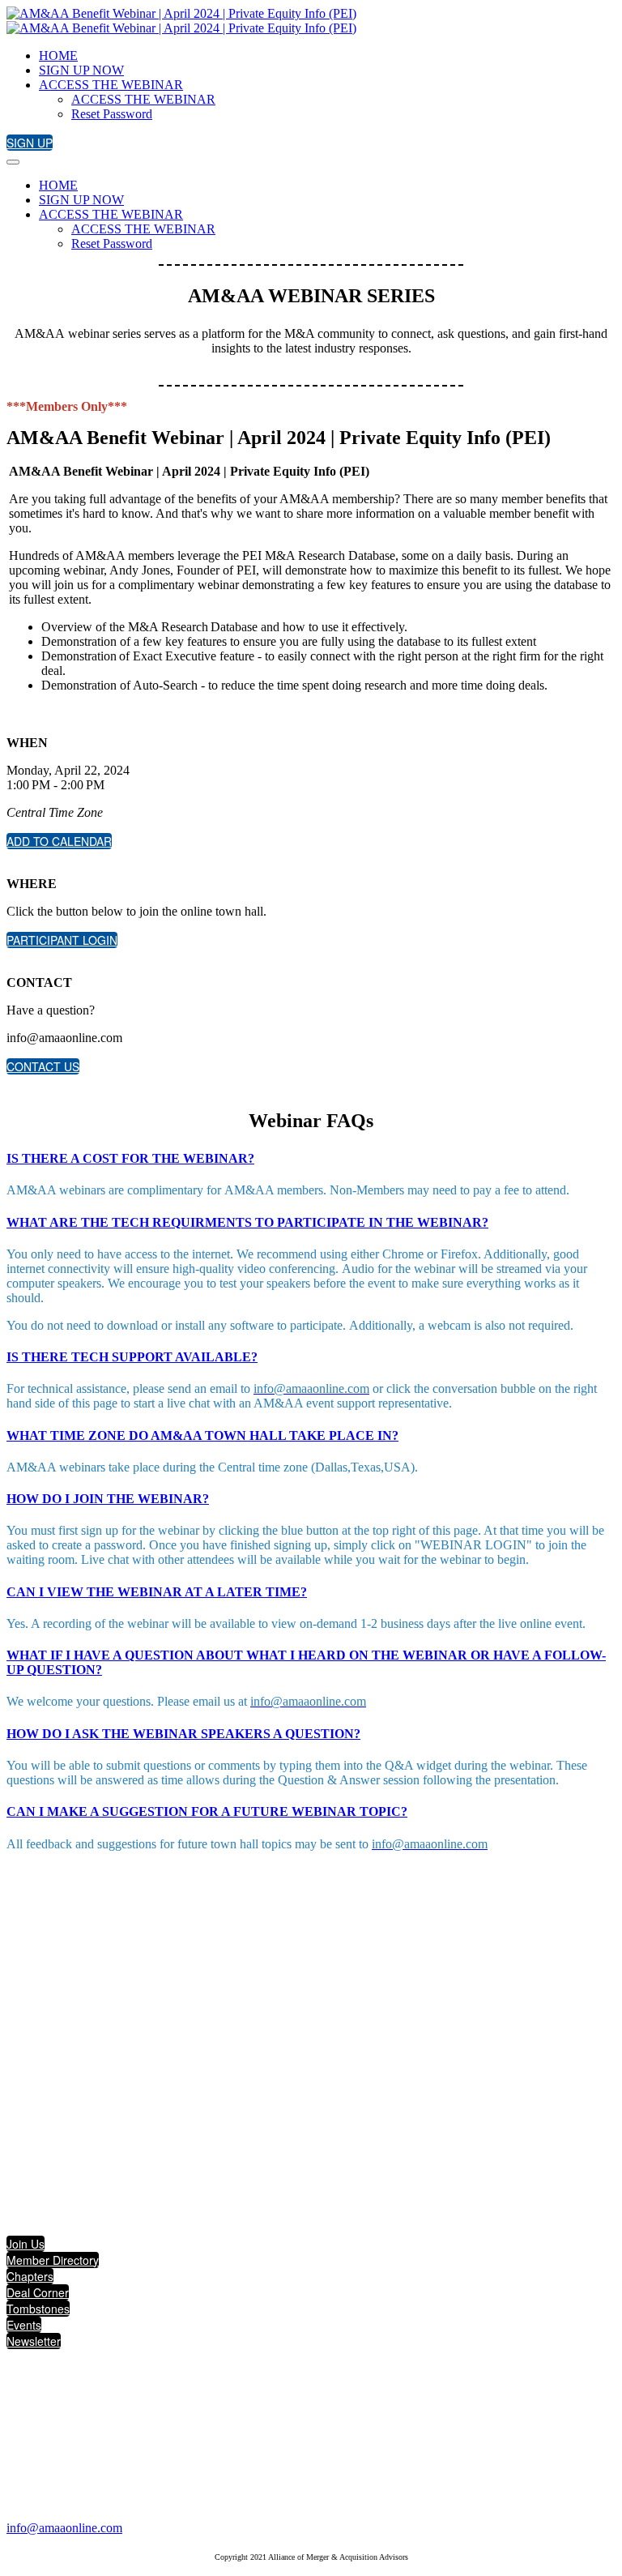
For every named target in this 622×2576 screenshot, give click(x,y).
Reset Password (112, 114)
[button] (30, 143)
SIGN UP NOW (81, 70)
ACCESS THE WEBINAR (111, 85)
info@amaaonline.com (64, 2528)
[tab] (311, 1159)
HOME (58, 56)
